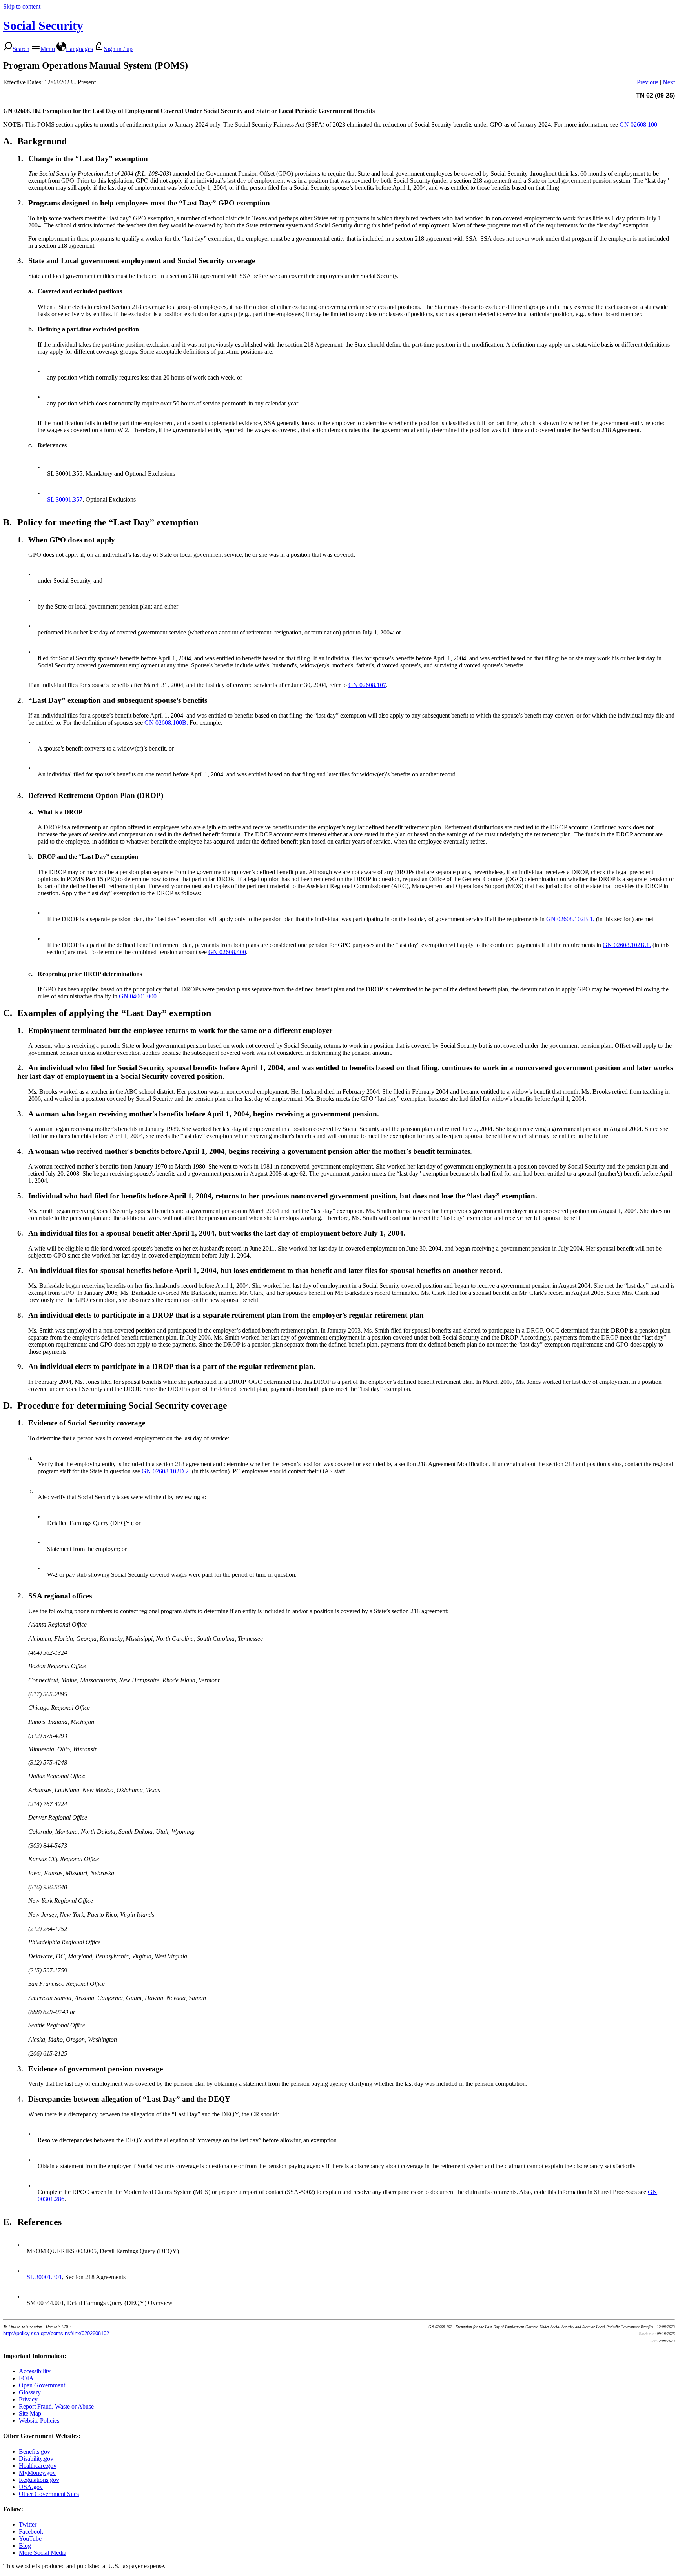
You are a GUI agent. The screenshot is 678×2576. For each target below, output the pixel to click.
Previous (648, 82)
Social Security (43, 25)
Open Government (42, 2385)
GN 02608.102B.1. (570, 919)
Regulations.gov (39, 2480)
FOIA (26, 2378)
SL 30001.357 (65, 499)
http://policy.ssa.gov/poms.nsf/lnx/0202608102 (56, 2333)
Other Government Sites (49, 2494)
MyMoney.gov (37, 2473)
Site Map (30, 2413)
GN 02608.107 (367, 685)
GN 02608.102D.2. (166, 1471)
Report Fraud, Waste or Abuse (56, 2406)
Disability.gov (36, 2459)
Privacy (28, 2399)
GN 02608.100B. (166, 723)
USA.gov (31, 2487)
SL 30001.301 (44, 2277)
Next (669, 82)
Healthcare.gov (38, 2466)
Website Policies (39, 2421)
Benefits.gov (35, 2451)
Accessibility (35, 2371)
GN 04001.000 (138, 996)
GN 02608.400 (227, 952)
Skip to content (22, 6)
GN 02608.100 (638, 125)
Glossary (30, 2392)
